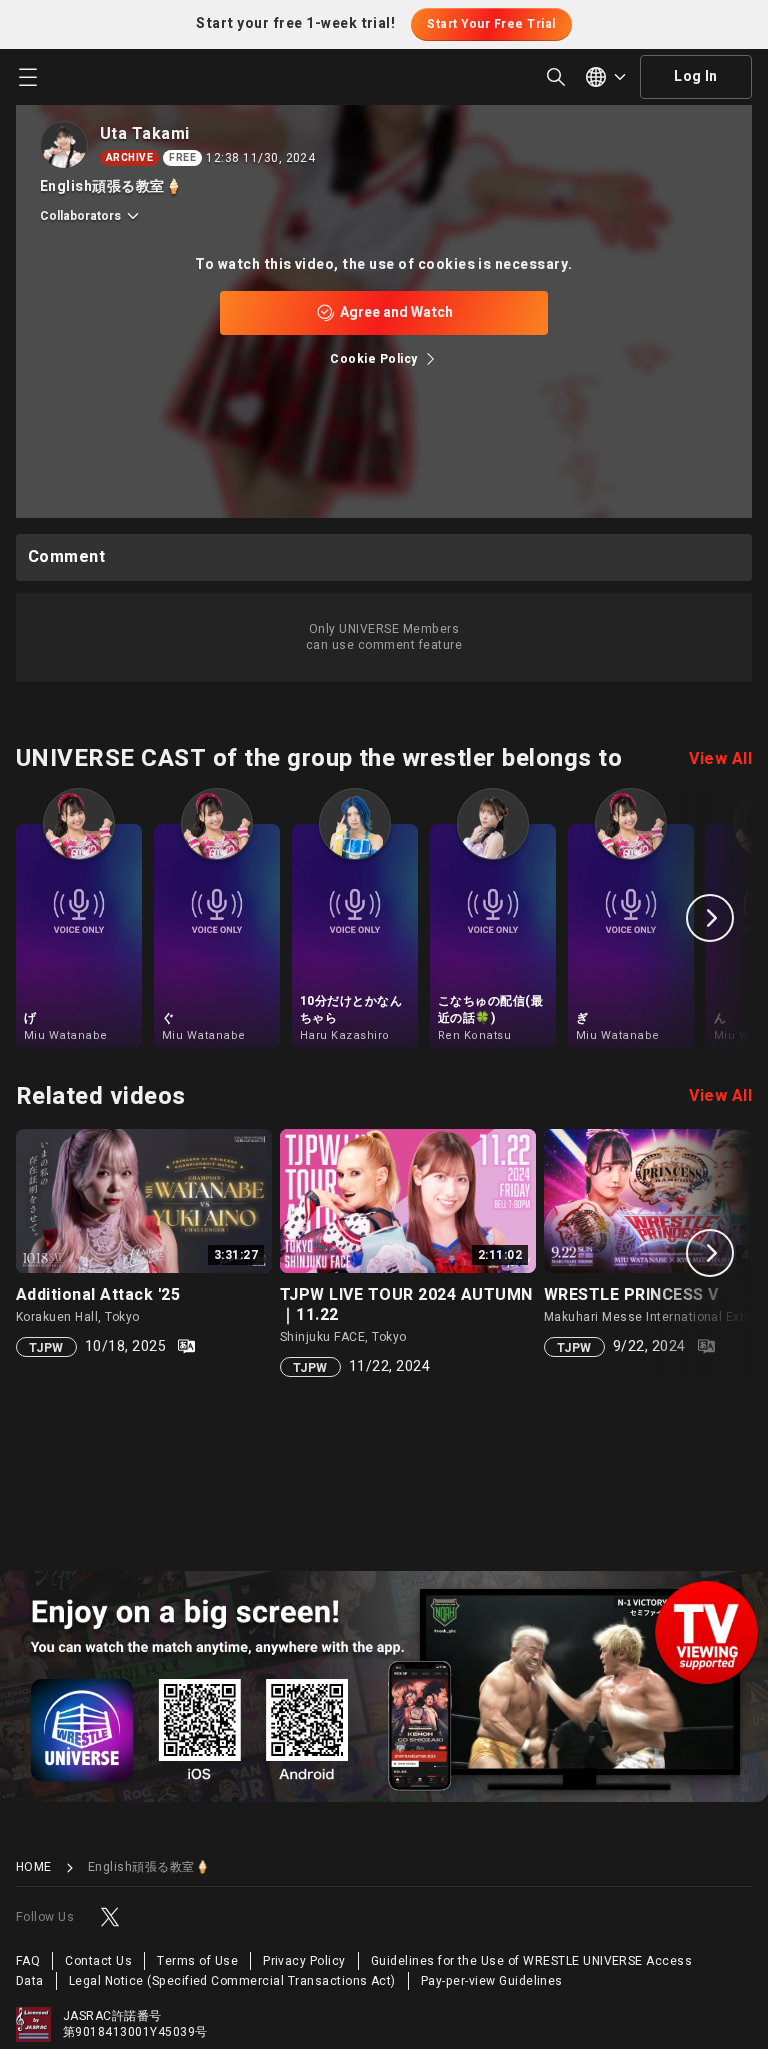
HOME (34, 1867)
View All (720, 759)
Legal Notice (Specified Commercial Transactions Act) (232, 1981)
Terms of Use (197, 1961)
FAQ (28, 1961)
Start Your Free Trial (491, 24)
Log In (696, 76)
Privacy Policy (304, 1961)
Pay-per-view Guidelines (492, 1981)
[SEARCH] (556, 77)
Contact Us (98, 1961)
